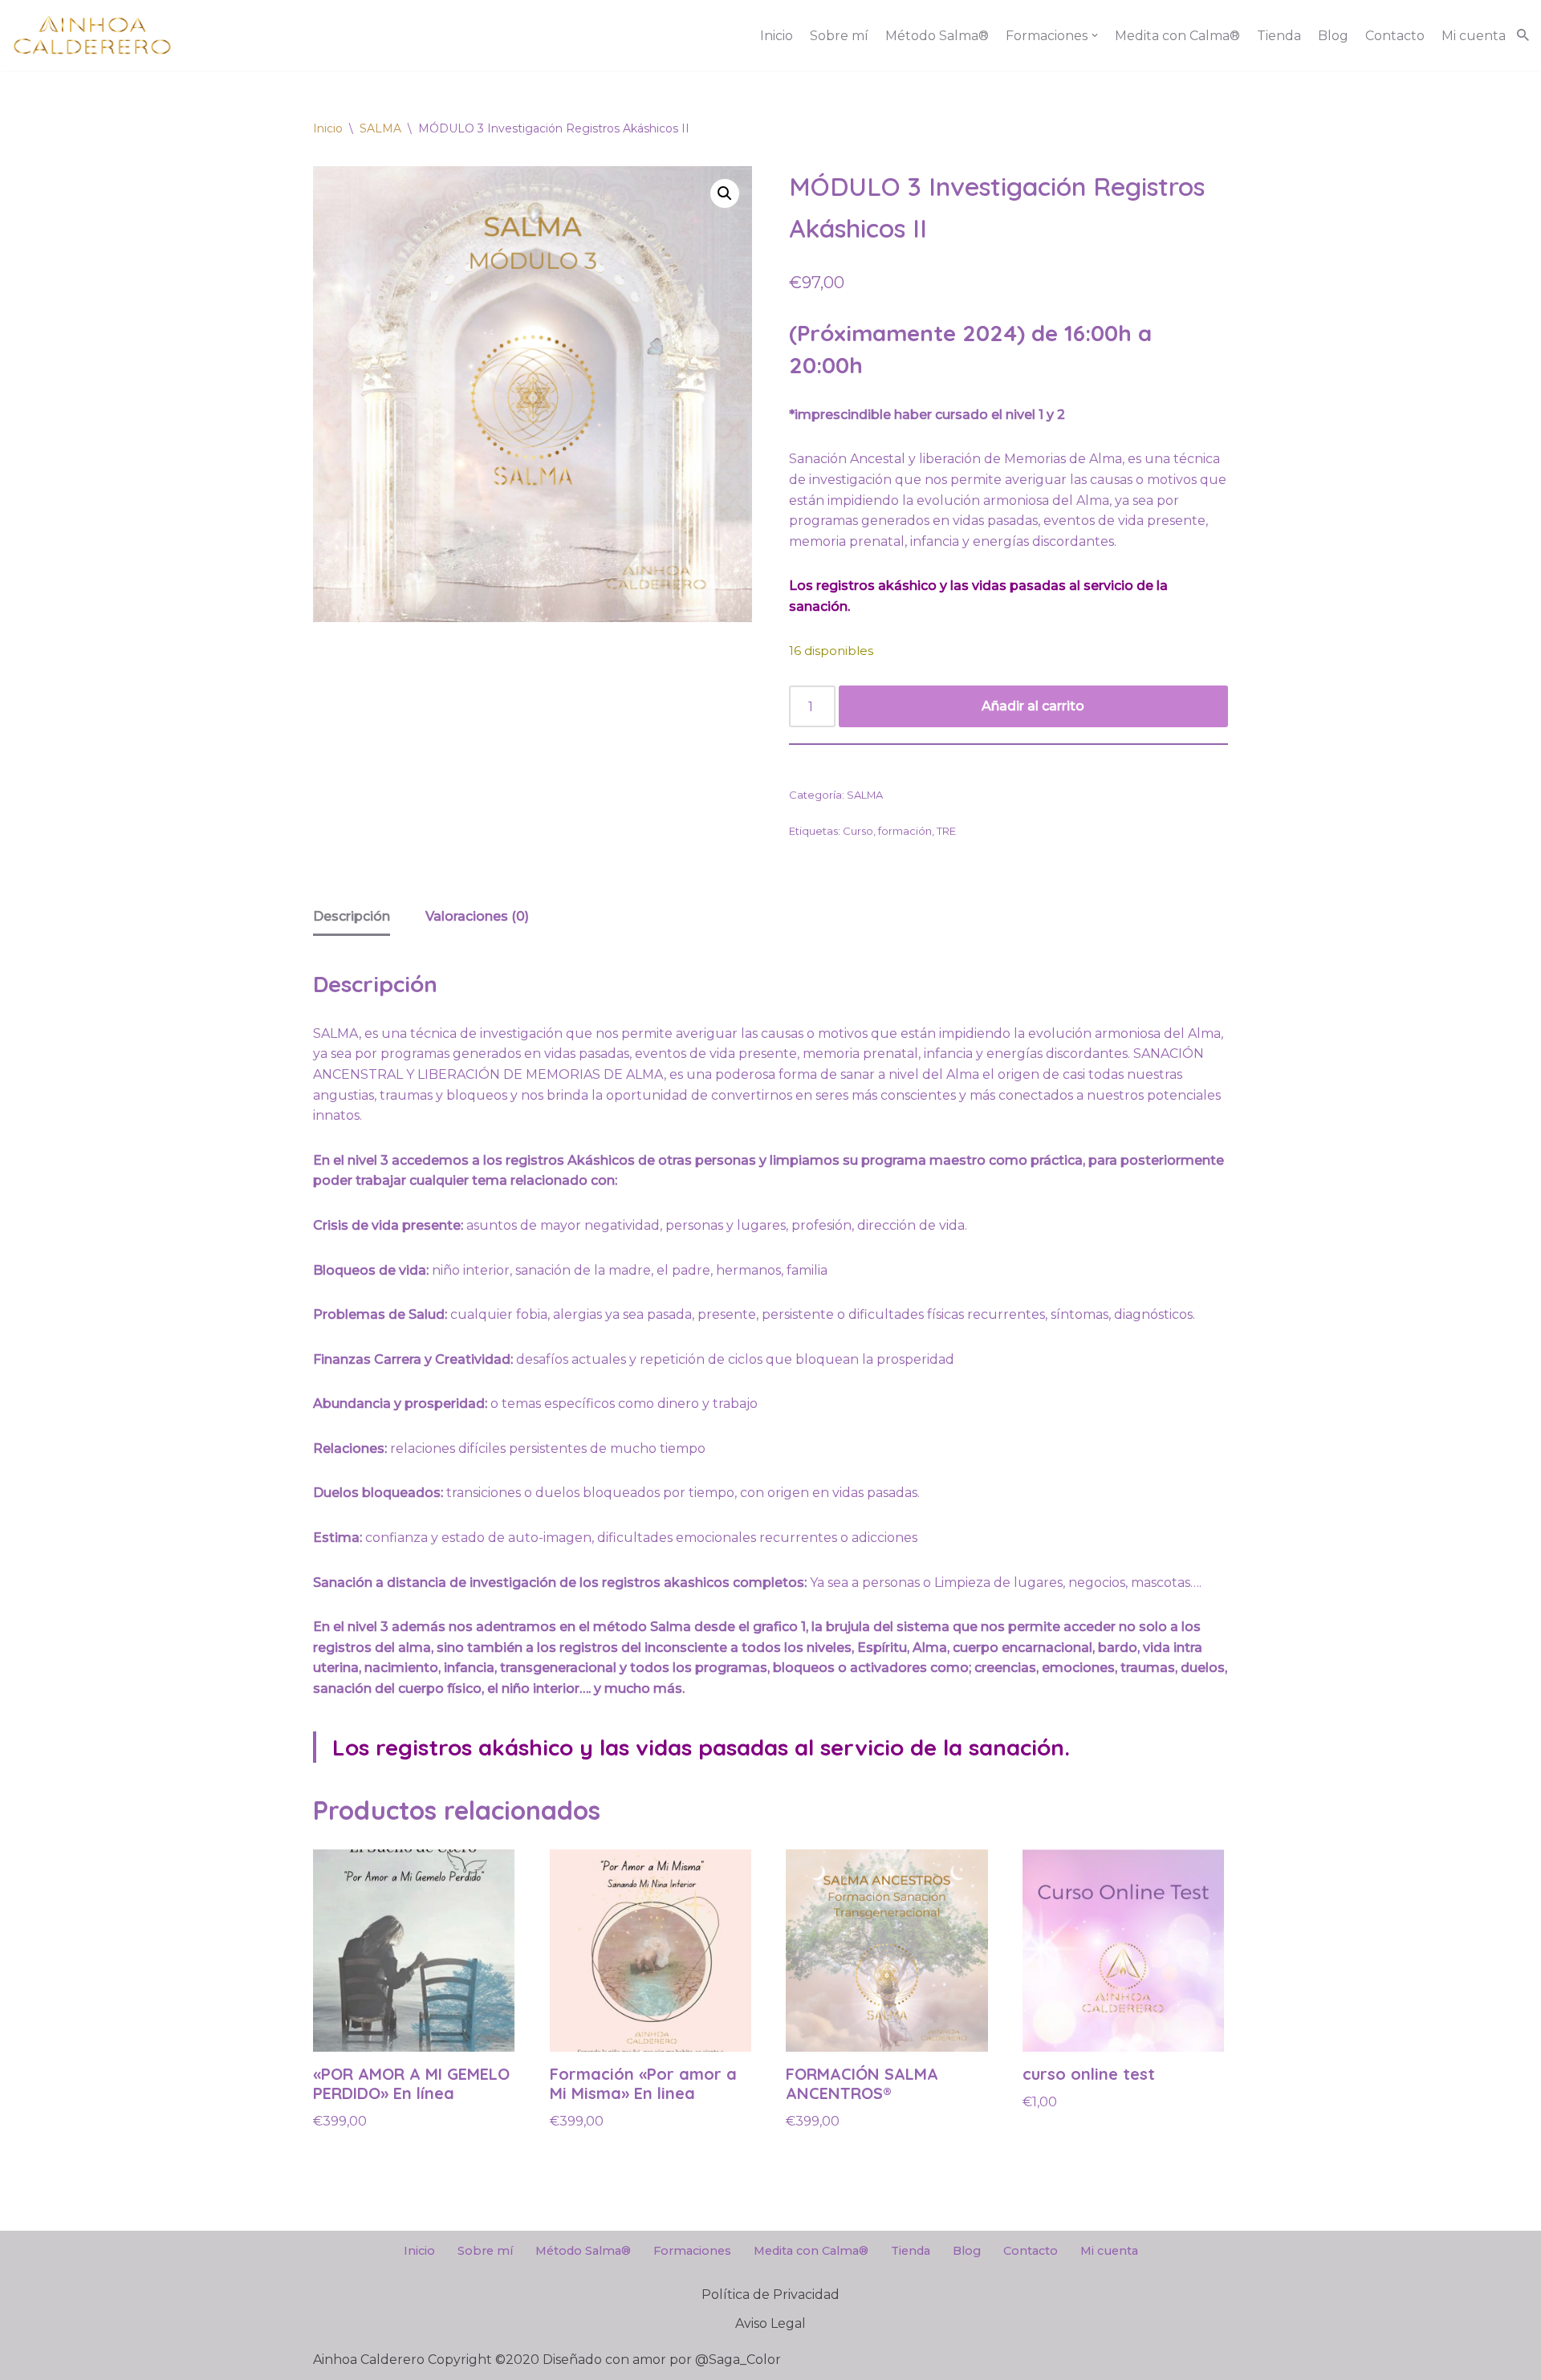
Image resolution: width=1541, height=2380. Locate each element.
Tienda (1279, 36)
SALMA (380, 128)
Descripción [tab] (352, 916)
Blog (1333, 36)
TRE (946, 831)
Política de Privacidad (770, 2295)
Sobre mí (839, 36)
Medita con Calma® (1177, 36)
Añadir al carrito (1033, 706)
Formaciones (692, 2251)
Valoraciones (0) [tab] (477, 916)
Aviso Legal (770, 2323)
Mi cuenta (1474, 36)
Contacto (1395, 36)
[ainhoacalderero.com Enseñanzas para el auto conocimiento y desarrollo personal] (92, 35)
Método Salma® (937, 36)
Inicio (777, 36)
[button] (1095, 35)
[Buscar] (1523, 35)
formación (905, 831)
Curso (858, 831)
